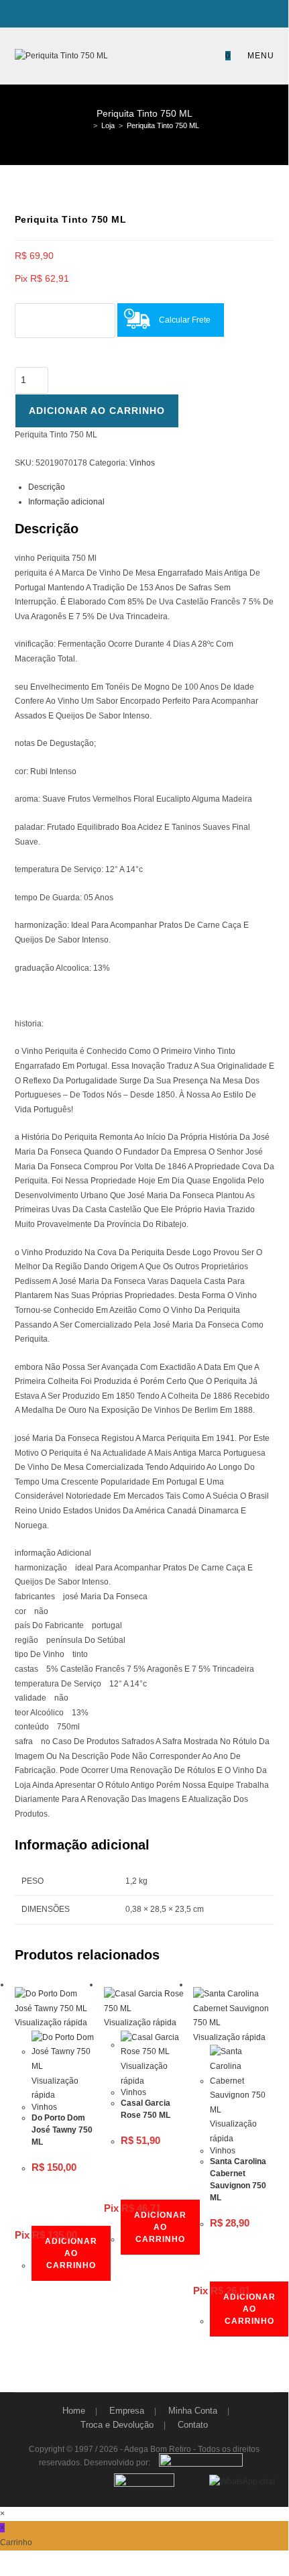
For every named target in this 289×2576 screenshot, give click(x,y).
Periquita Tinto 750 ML (163, 125)
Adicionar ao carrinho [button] (71, 2253)
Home (74, 2411)
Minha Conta (193, 2411)
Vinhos (142, 463)
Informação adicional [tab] (66, 502)
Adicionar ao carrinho (97, 411)
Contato (193, 2425)
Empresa (127, 2411)
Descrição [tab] (47, 487)
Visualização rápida (51, 2023)
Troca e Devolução (117, 2425)
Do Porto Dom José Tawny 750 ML (62, 2130)
